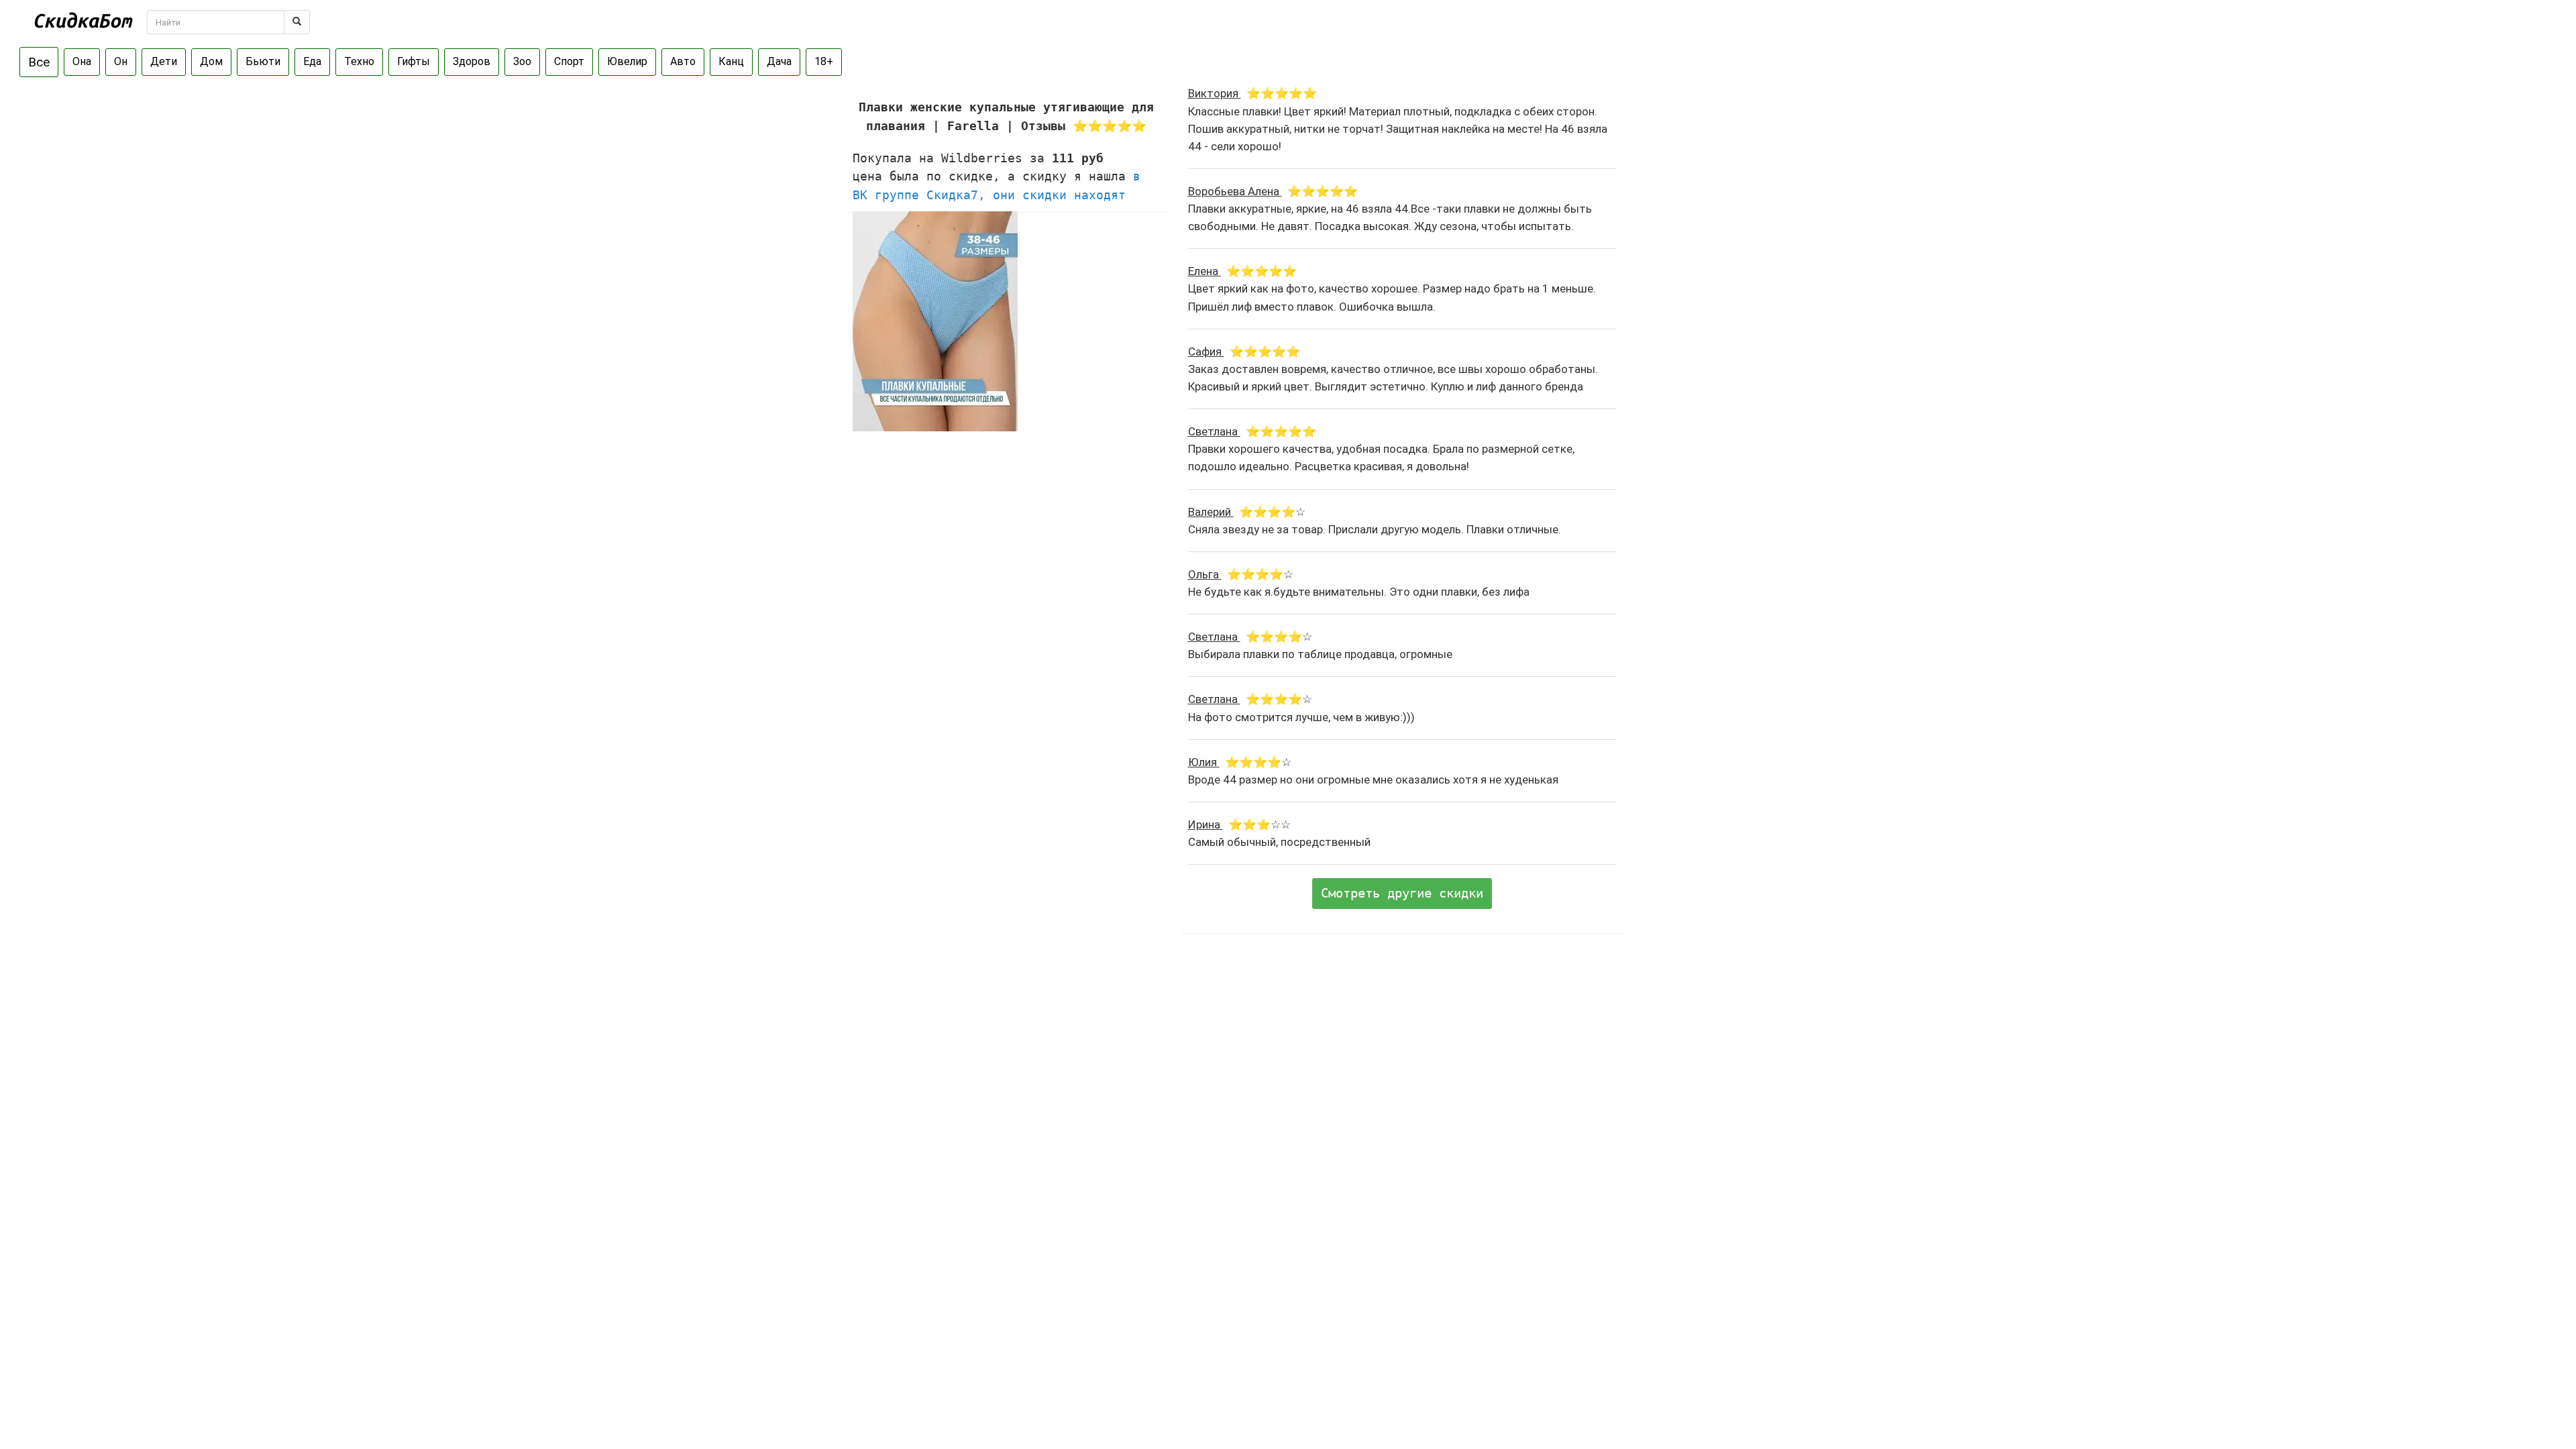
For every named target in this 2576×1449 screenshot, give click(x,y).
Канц (731, 61)
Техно (359, 61)
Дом (211, 61)
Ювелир (627, 61)
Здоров (472, 61)
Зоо (522, 61)
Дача (779, 61)
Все (39, 62)
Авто (683, 61)
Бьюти (263, 61)
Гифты (414, 61)
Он (121, 61)
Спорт (569, 61)
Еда (312, 61)
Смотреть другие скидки (1402, 893)
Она (82, 61)
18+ (824, 61)
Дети (164, 61)
